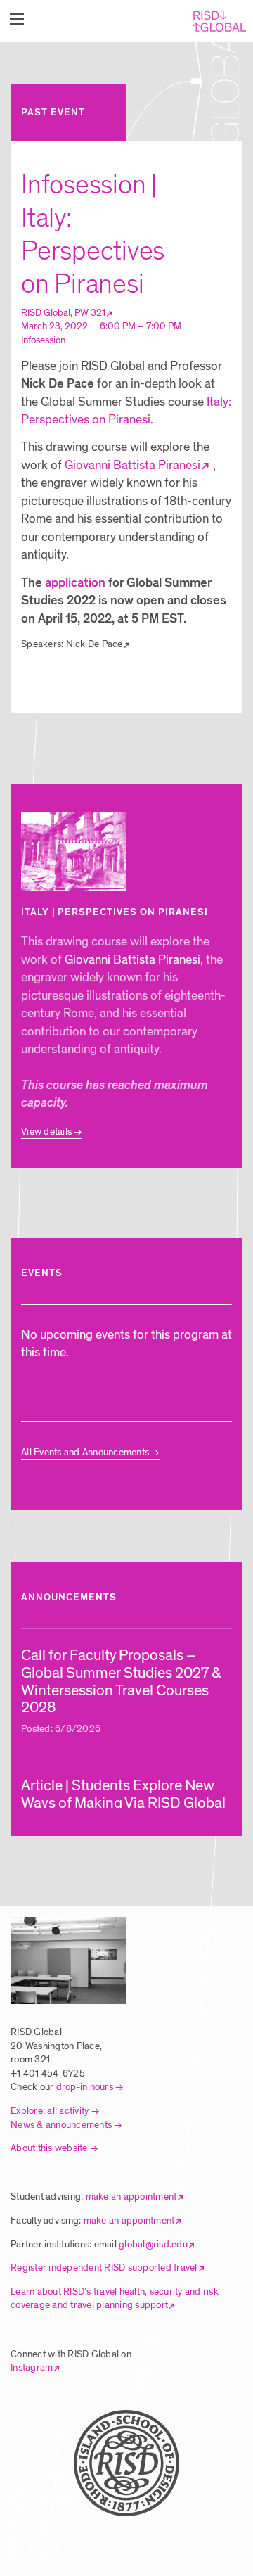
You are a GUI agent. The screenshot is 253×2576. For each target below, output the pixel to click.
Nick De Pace (95, 644)
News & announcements (61, 2125)
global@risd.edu (153, 2244)
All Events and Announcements (85, 1452)
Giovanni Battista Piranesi (132, 465)
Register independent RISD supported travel (104, 2268)
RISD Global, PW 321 (63, 313)
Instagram (32, 2367)
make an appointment (131, 2196)
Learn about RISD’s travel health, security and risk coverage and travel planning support (115, 2298)
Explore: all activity (50, 2111)
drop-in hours (85, 2087)
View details (46, 1131)
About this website (49, 2148)
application (75, 583)
